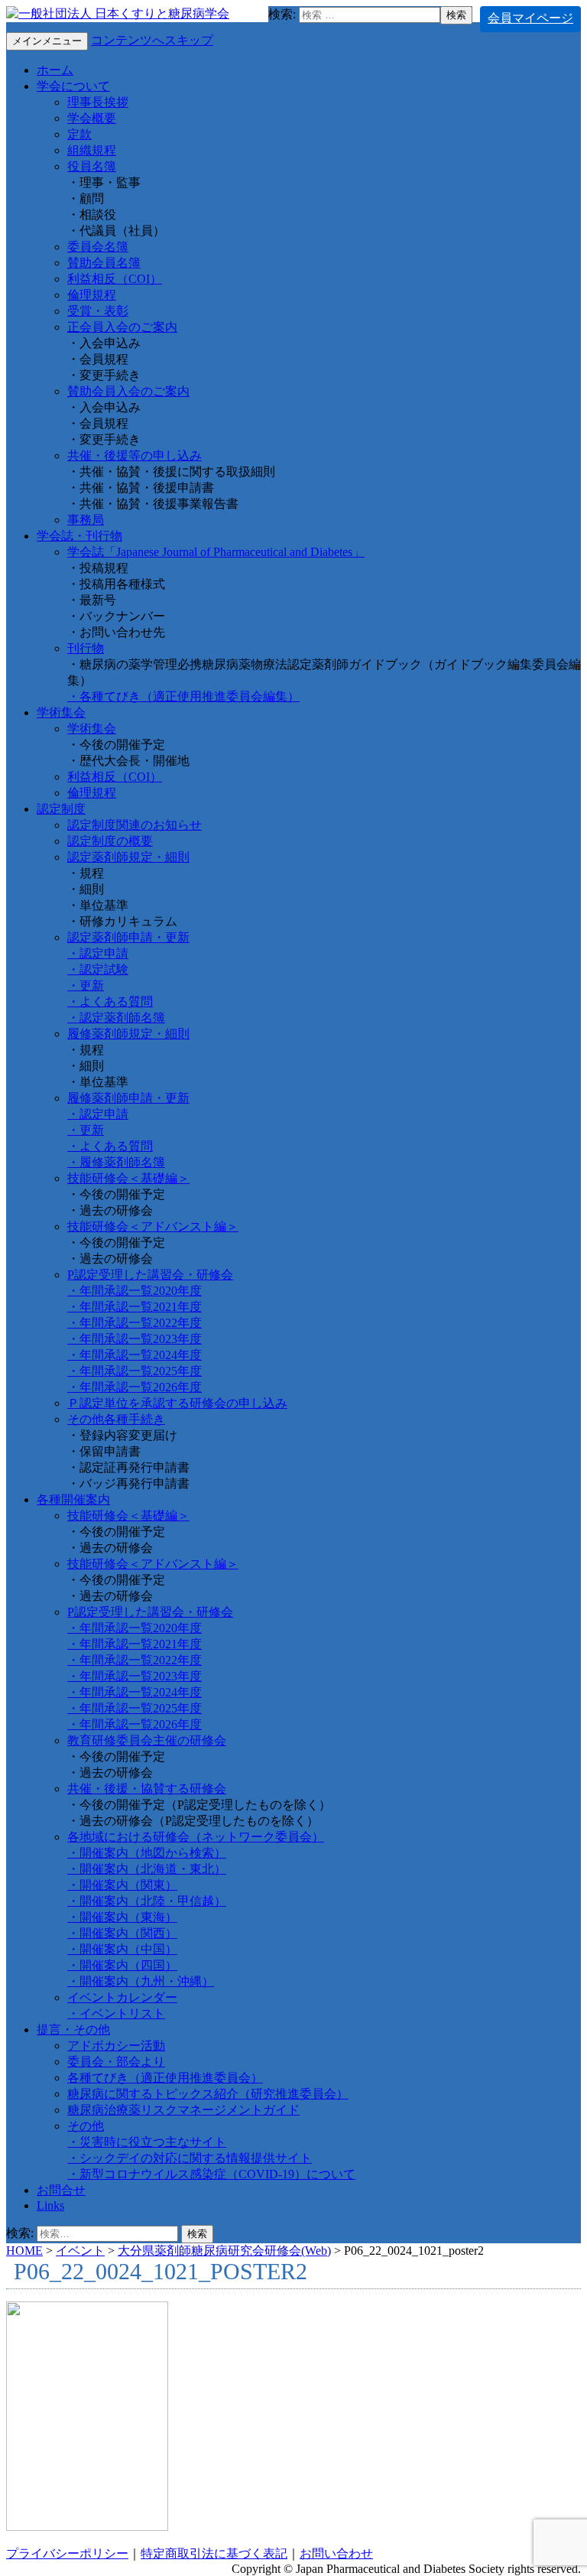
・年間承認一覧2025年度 (135, 1371)
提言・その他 (73, 2030)
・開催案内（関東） (122, 1885)
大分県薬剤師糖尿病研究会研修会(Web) (224, 2251)
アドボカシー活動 (116, 2046)
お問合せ (61, 2190)
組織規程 (92, 150)
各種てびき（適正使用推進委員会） (165, 2078)
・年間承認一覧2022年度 (135, 1323)
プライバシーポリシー (67, 2553)
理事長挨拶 (98, 102)
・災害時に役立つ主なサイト (147, 2142)
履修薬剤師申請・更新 (128, 1098)
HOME (24, 2251)
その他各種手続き (116, 1419)
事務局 (86, 520)
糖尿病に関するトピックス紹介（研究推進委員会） (208, 2094)
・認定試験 (98, 969)
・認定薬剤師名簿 (116, 1018)
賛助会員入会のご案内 (128, 391)
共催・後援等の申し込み (135, 455)
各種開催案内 (73, 1499)
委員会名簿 (98, 247)
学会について (73, 86)
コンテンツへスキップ (152, 40)
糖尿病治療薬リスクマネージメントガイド (183, 2110)
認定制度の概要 (110, 841)
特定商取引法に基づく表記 (214, 2553)
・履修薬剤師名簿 (116, 1162)
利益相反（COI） (115, 279)
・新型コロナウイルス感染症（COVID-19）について (211, 2174)
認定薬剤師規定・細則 (128, 857)
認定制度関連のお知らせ (135, 825)
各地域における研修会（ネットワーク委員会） (196, 1837)
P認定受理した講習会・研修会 (150, 1275)
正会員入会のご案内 (122, 327)
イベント (80, 2251)
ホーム (55, 70)
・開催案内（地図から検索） (147, 1853)
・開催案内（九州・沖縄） (141, 1981)
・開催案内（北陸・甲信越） (147, 1901)
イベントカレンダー (122, 1997)
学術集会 (61, 712)
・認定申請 (98, 953)
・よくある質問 (110, 1002)
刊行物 (86, 648)
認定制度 (61, 809)
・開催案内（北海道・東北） (147, 1869)
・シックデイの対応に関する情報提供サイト (190, 2158)
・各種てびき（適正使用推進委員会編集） (183, 696)
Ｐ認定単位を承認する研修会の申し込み (177, 1403)
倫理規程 (92, 295)
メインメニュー (47, 41)
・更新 (86, 986)
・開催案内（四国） (122, 1965)
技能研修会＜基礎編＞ (128, 1178)
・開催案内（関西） (122, 1933)
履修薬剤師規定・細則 (128, 1034)
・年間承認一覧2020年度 (135, 1291)
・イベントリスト (116, 2013)
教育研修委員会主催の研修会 (147, 1740)
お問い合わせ (336, 2553)
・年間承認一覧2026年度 (135, 1387)
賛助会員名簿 (104, 263)
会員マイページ (530, 18)
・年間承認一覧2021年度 (135, 1307)
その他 (86, 2126)
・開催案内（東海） (122, 1917)
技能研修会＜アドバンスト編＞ (153, 1226)
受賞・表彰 (98, 311)
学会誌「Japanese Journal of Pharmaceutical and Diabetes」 (216, 552)
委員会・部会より (116, 2062)
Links (50, 2205)
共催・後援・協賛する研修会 (147, 1789)
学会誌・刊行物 (79, 536)
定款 (79, 134)
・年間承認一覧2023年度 (135, 1339)
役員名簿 (92, 166)
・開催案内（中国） (122, 1949)
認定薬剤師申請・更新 (128, 937)
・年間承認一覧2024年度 (135, 1355)
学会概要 (92, 118)
